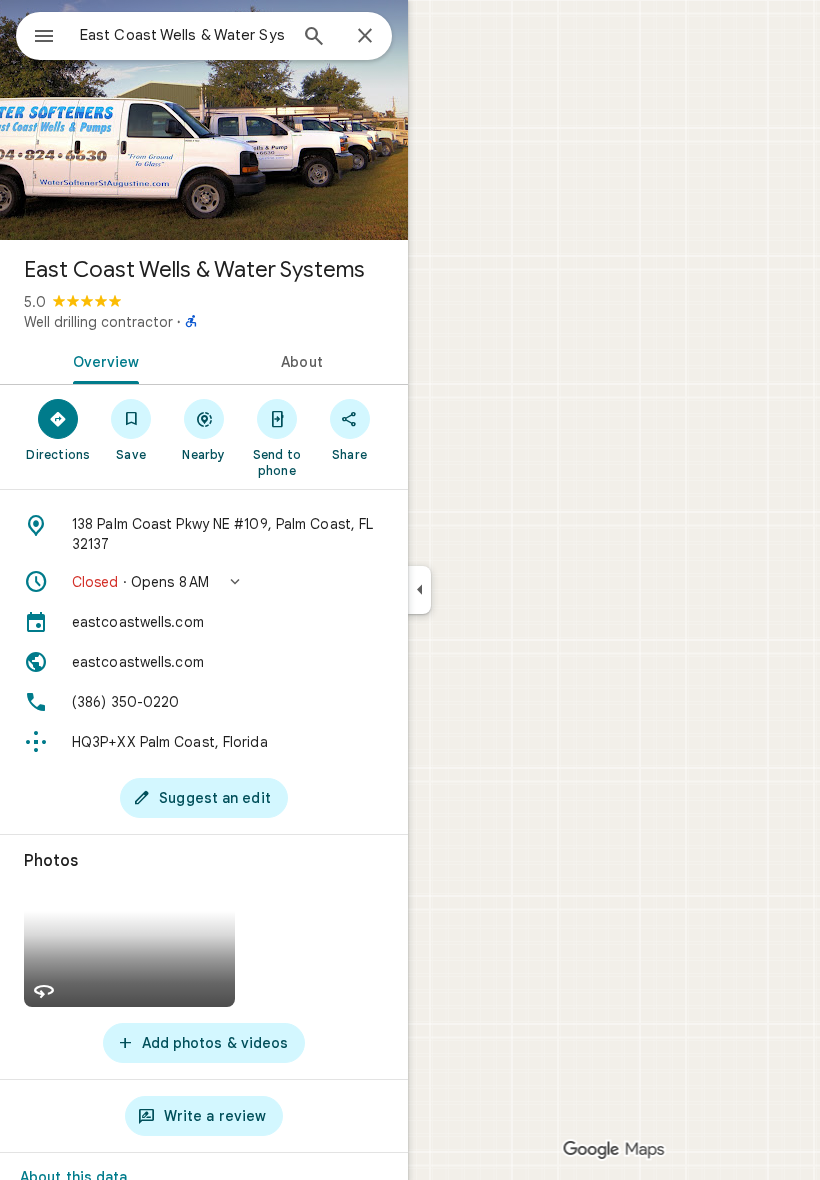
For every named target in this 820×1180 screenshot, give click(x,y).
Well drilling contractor (98, 322)
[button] (204, 582)
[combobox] (183, 35)
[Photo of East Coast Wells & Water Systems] (204, 120)
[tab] (102, 360)
